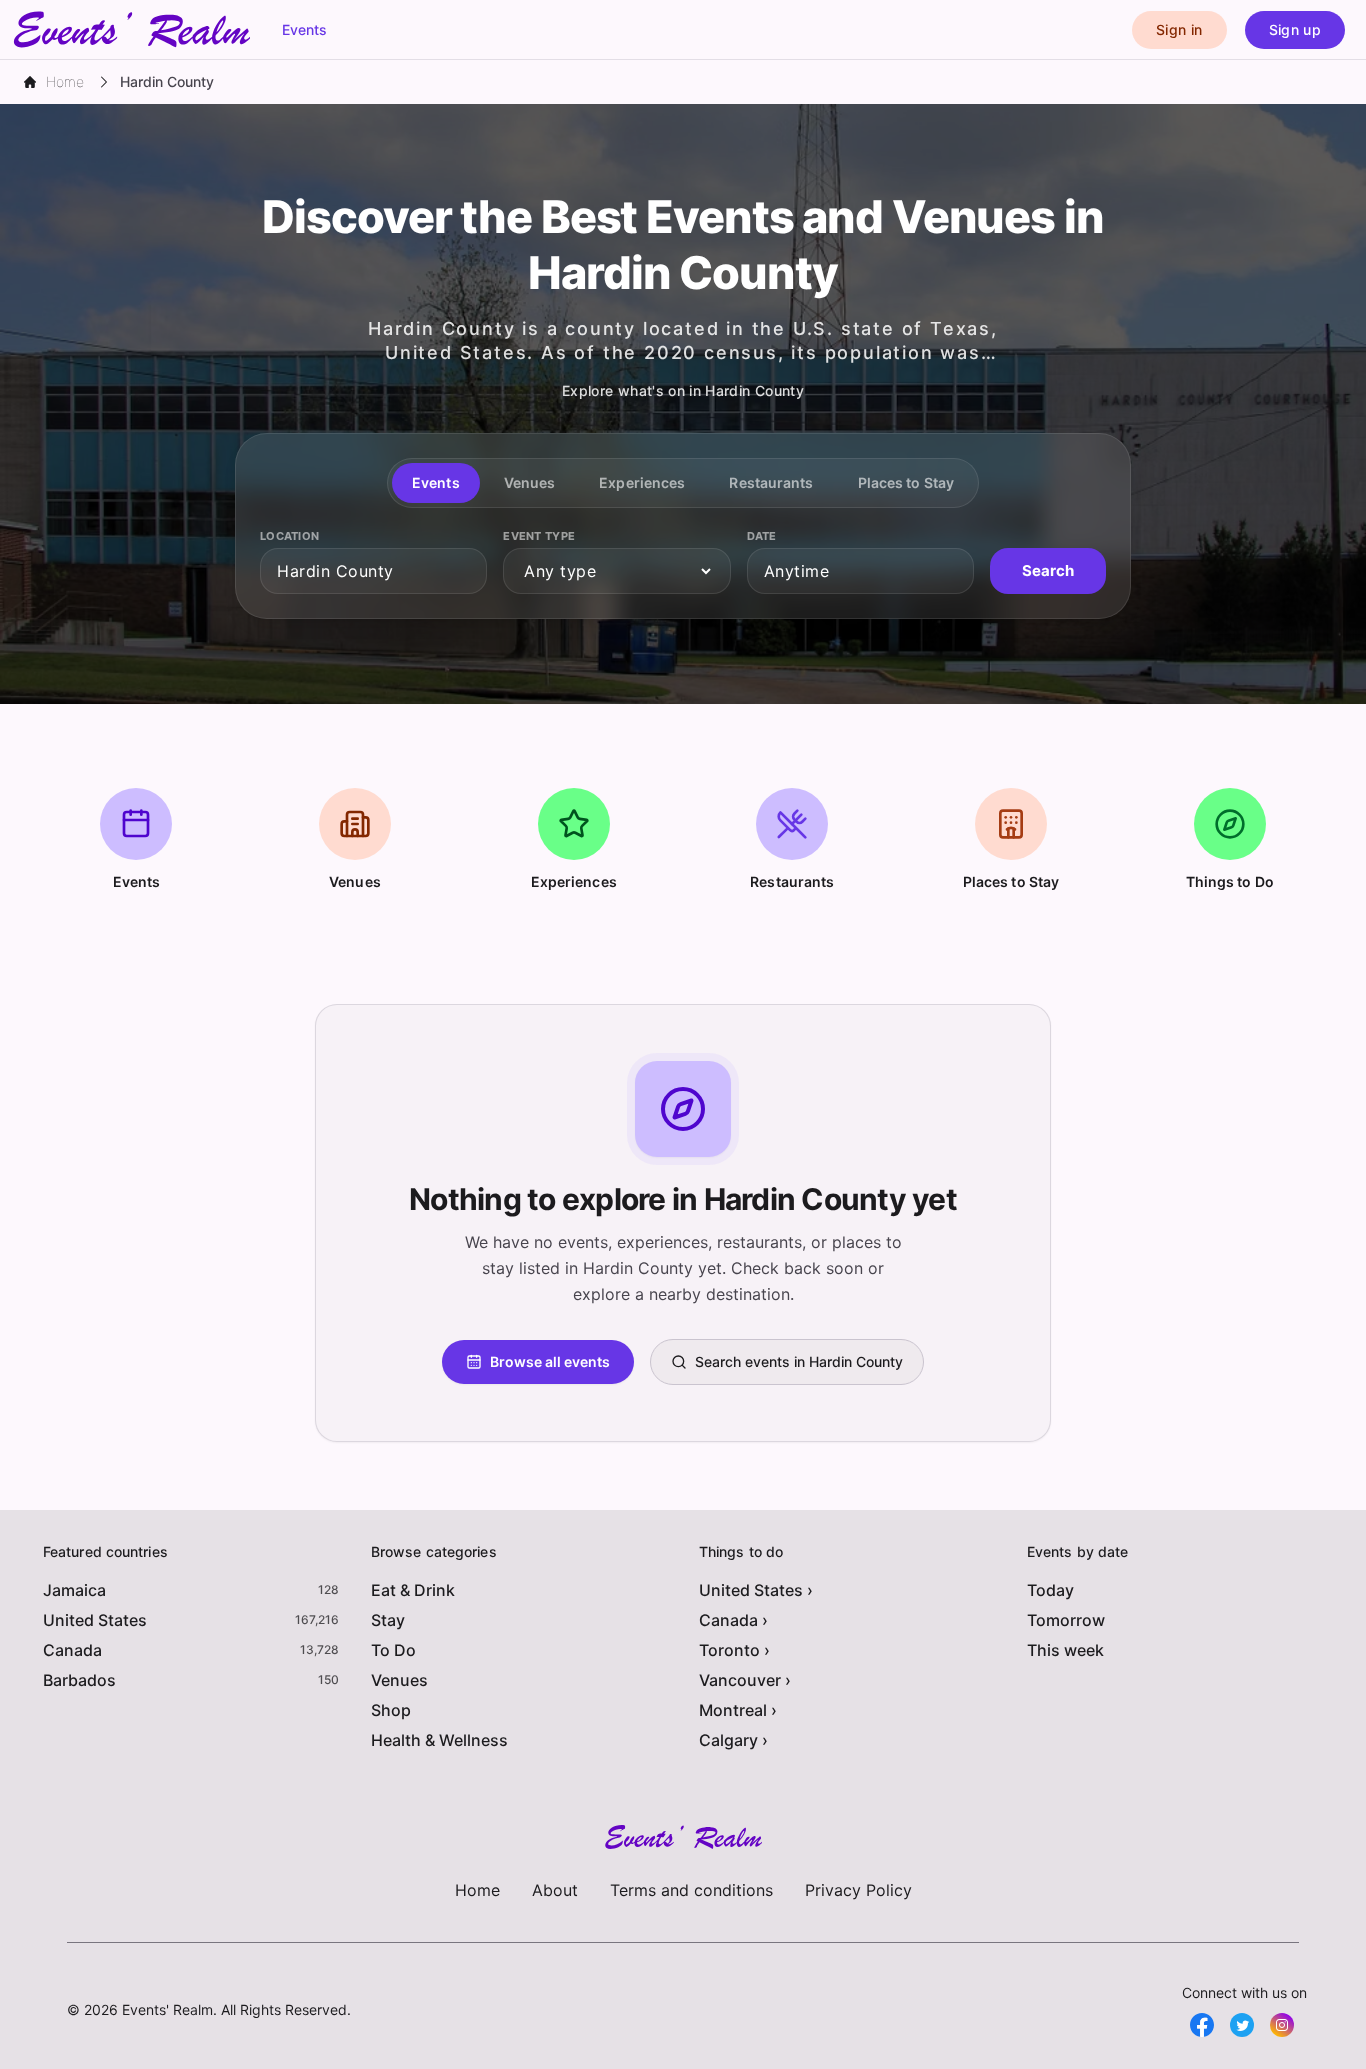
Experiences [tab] (642, 482)
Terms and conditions (691, 1890)
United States (95, 1620)
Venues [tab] (530, 482)
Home (477, 1890)
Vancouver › (745, 1680)
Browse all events (550, 1361)
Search (1048, 570)
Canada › (733, 1620)
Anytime (797, 571)
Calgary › (733, 1740)
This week (1065, 1650)
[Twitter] (1242, 2025)
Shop (391, 1710)
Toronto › (734, 1650)
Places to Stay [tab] (906, 482)
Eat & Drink (413, 1590)
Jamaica (74, 1590)
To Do (393, 1650)
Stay (388, 1620)
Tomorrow (1066, 1620)
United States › (756, 1590)
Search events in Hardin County (799, 1361)
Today (1050, 1590)
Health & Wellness (439, 1740)
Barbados (79, 1680)
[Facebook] (1202, 2025)
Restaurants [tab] (771, 482)
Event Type (539, 536)
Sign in (1179, 29)
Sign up (1295, 29)
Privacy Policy (858, 1890)
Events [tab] (436, 482)
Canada (72, 1650)
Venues (399, 1680)
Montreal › (738, 1710)
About (555, 1890)
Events (304, 29)
